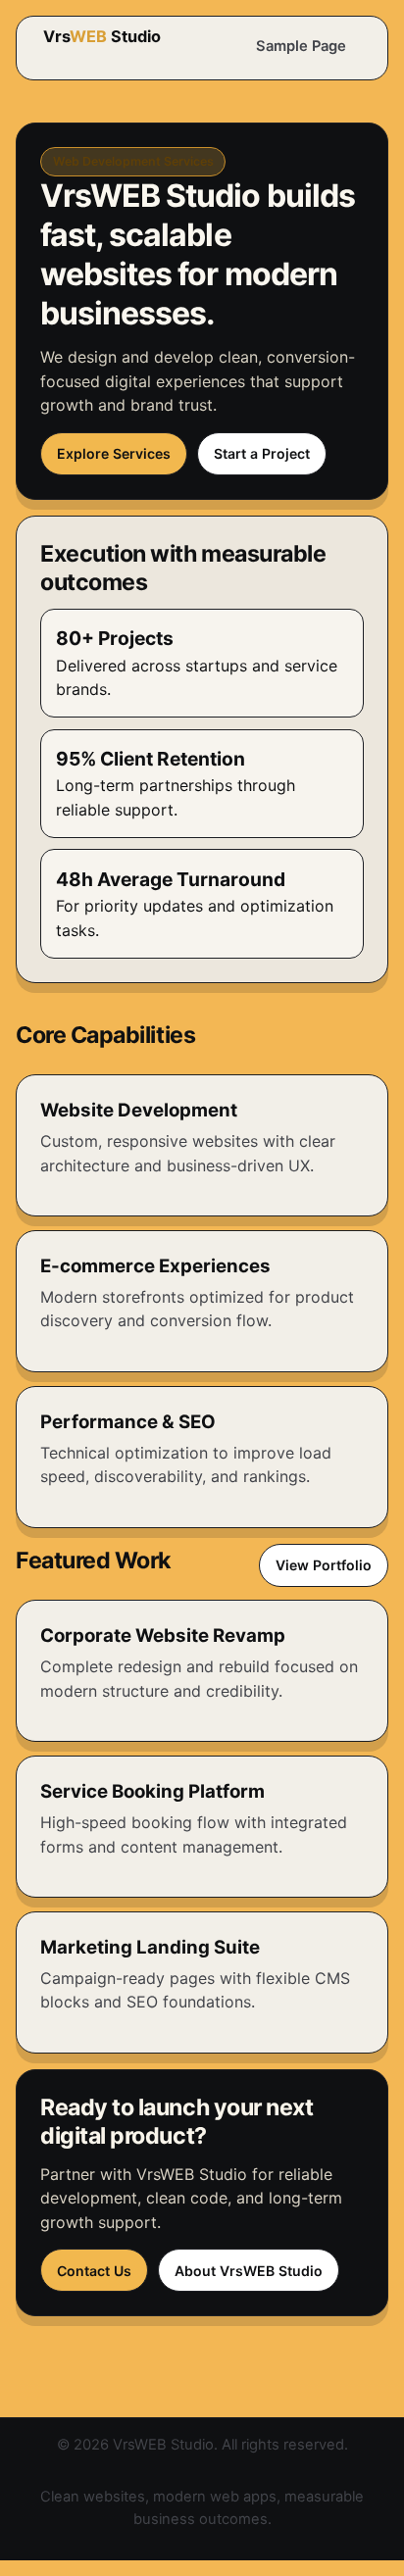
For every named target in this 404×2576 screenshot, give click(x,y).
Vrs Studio (102, 36)
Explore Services (114, 453)
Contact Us (94, 2271)
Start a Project (262, 453)
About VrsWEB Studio (249, 2271)
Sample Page (301, 46)
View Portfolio (324, 1565)
